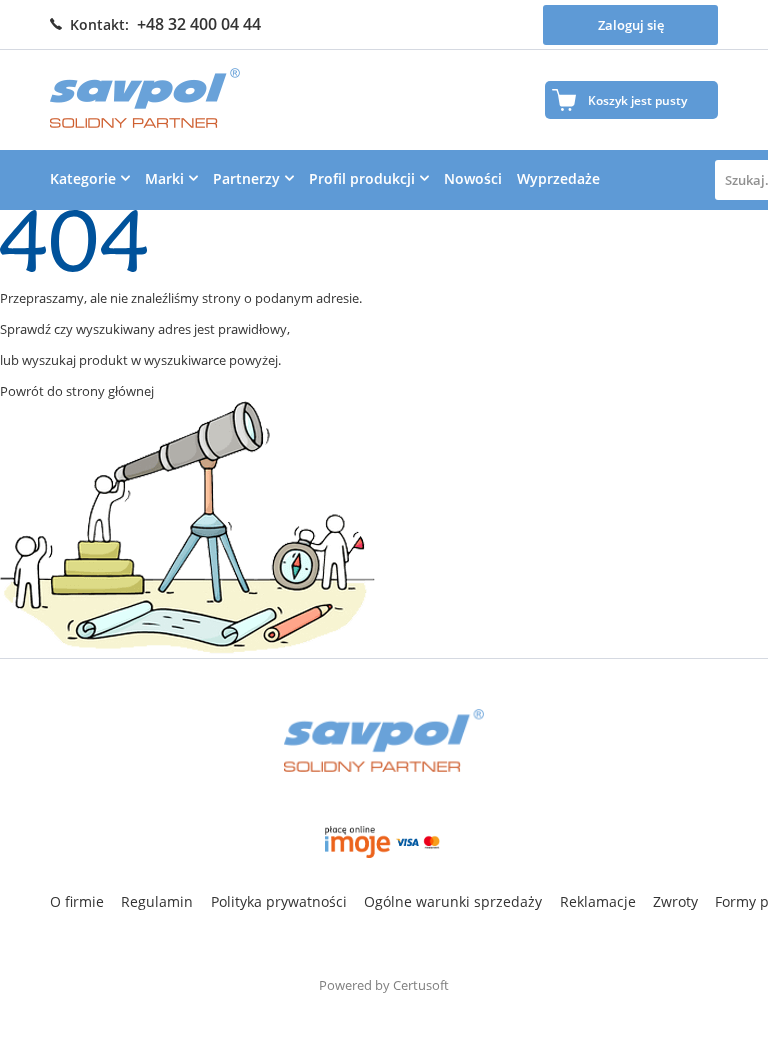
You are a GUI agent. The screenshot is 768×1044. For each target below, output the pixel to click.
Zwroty (675, 901)
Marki (164, 178)
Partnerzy (246, 178)
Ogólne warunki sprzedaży (453, 901)
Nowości (473, 178)
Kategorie (83, 178)
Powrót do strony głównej (77, 391)
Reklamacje (598, 901)
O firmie (77, 901)
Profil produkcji (362, 178)
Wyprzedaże (558, 178)
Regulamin (157, 901)
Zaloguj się (631, 25)
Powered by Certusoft (384, 985)
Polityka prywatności (279, 901)
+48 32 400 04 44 (199, 24)
